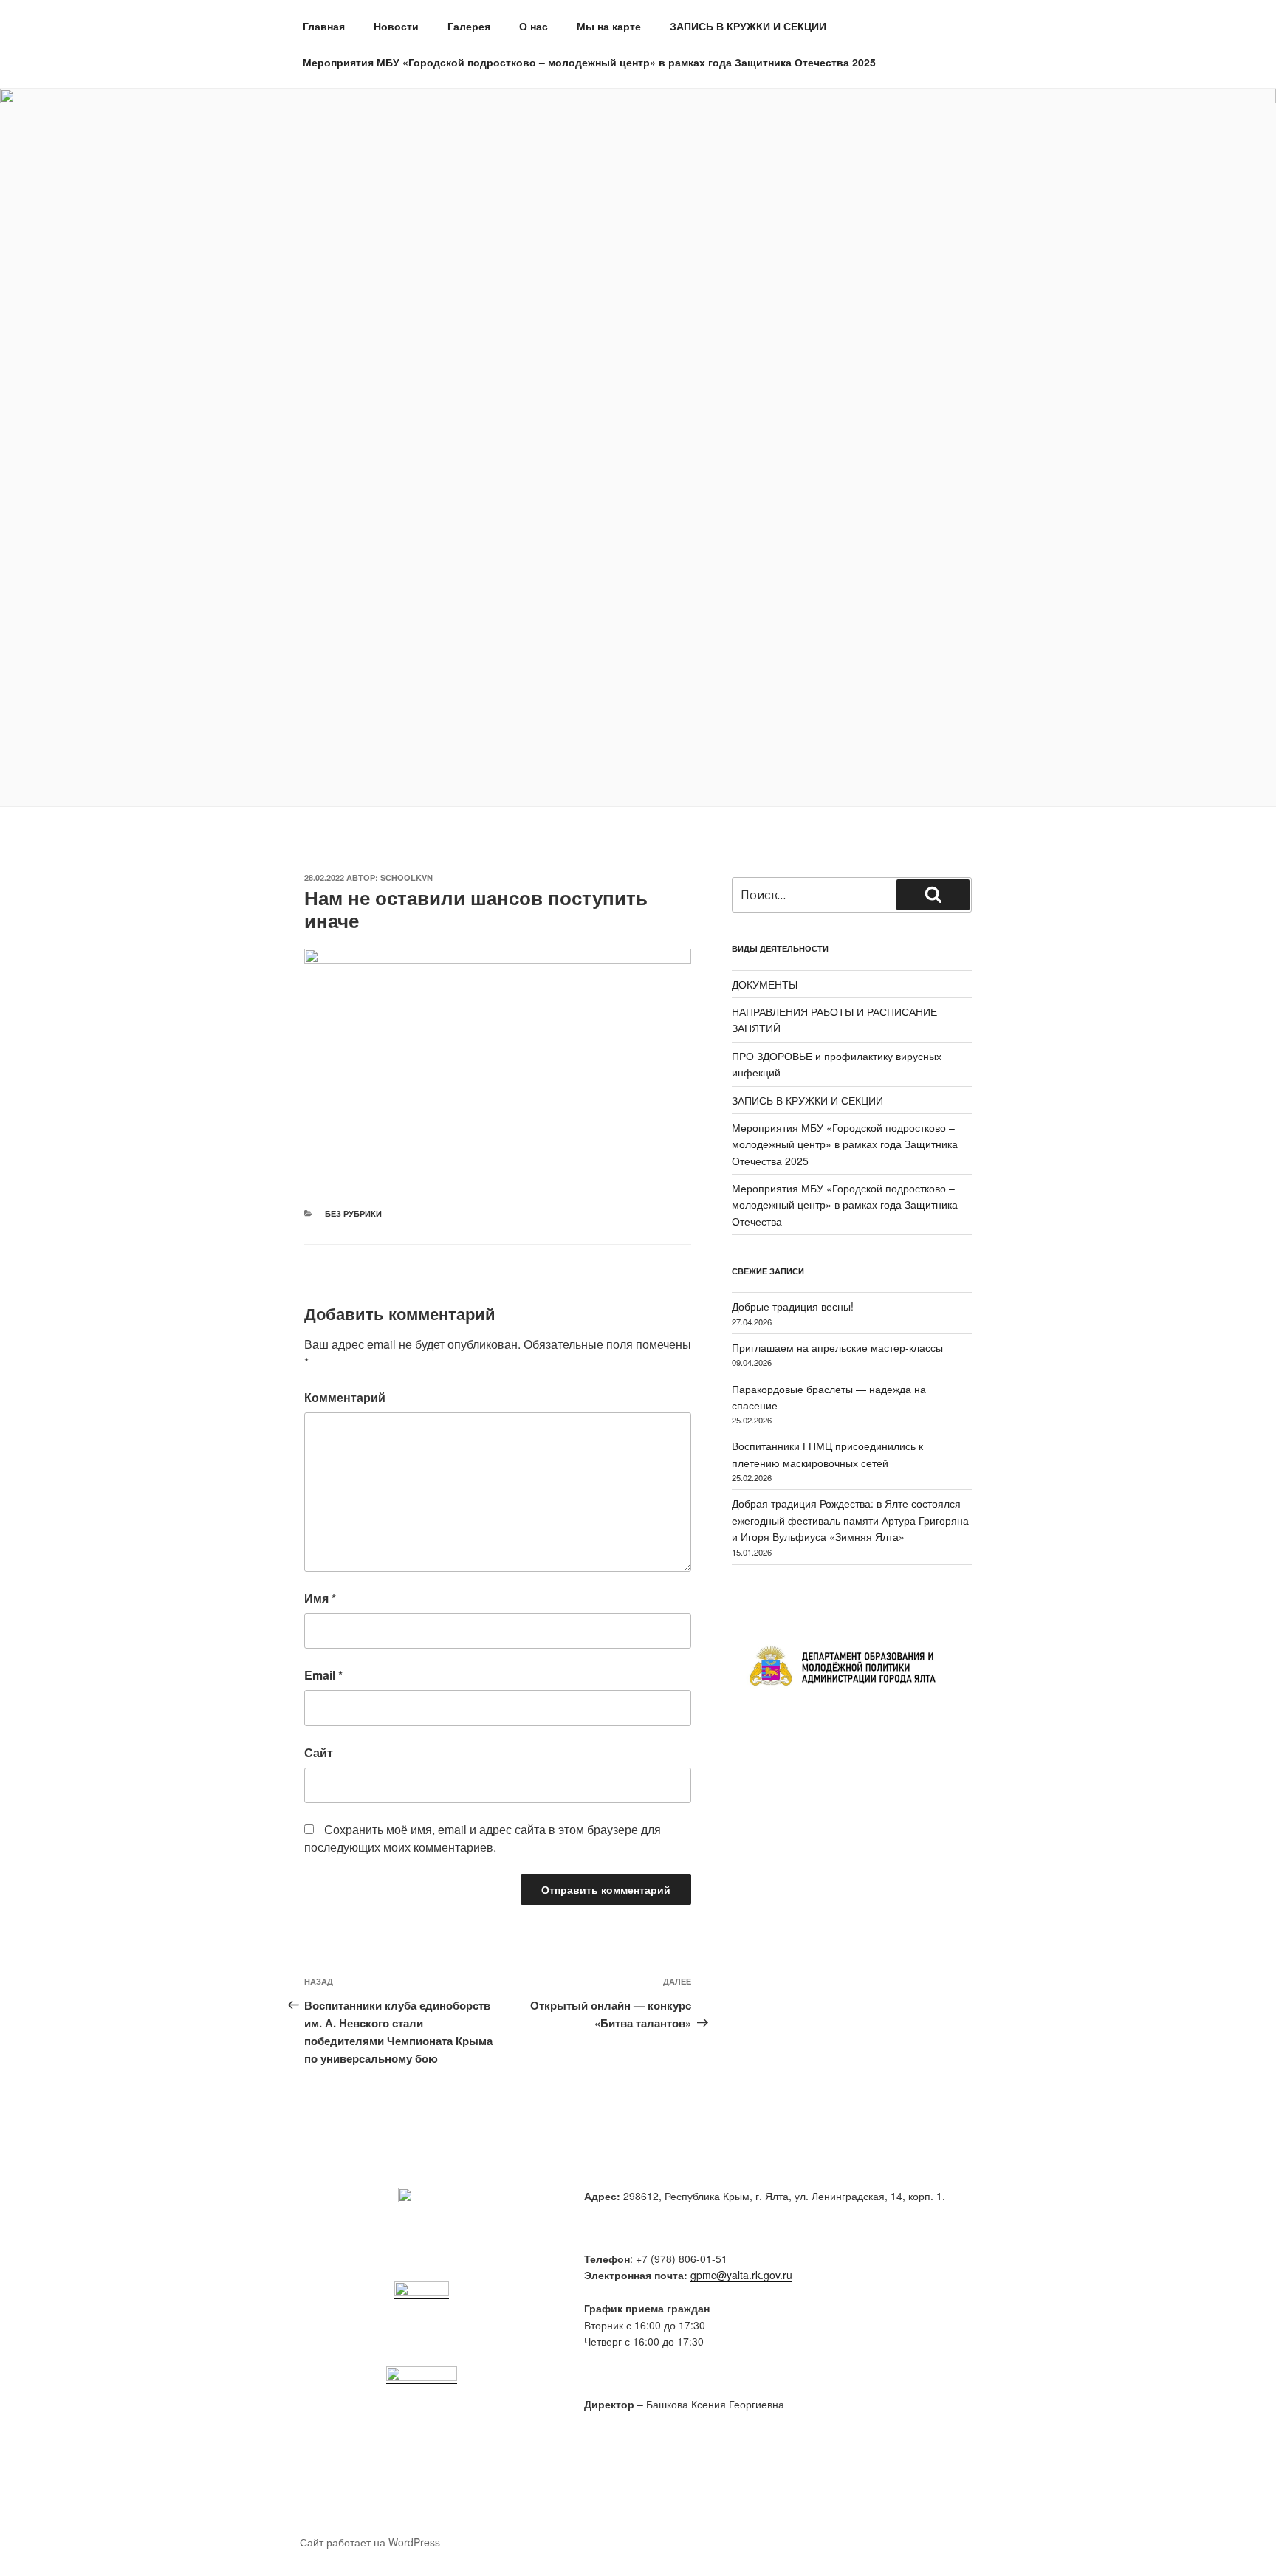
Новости (396, 26)
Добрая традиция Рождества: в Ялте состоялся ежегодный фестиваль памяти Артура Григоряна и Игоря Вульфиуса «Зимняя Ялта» (850, 1520)
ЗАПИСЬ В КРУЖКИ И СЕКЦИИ (748, 26)
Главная (324, 26)
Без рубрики (353, 1213)
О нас (534, 26)
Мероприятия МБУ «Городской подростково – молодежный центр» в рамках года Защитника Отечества (845, 1205)
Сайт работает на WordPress (370, 2542)
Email (323, 1675)
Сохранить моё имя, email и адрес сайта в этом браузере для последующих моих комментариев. (483, 1838)
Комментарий (345, 1397)
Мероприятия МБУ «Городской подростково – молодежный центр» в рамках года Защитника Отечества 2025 (589, 62)
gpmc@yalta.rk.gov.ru (741, 2275)
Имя (320, 1598)
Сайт (319, 1752)
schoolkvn (407, 877)
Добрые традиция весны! (793, 1306)
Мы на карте (609, 26)
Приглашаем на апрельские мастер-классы (837, 1347)
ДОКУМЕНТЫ (765, 984)
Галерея (469, 26)
